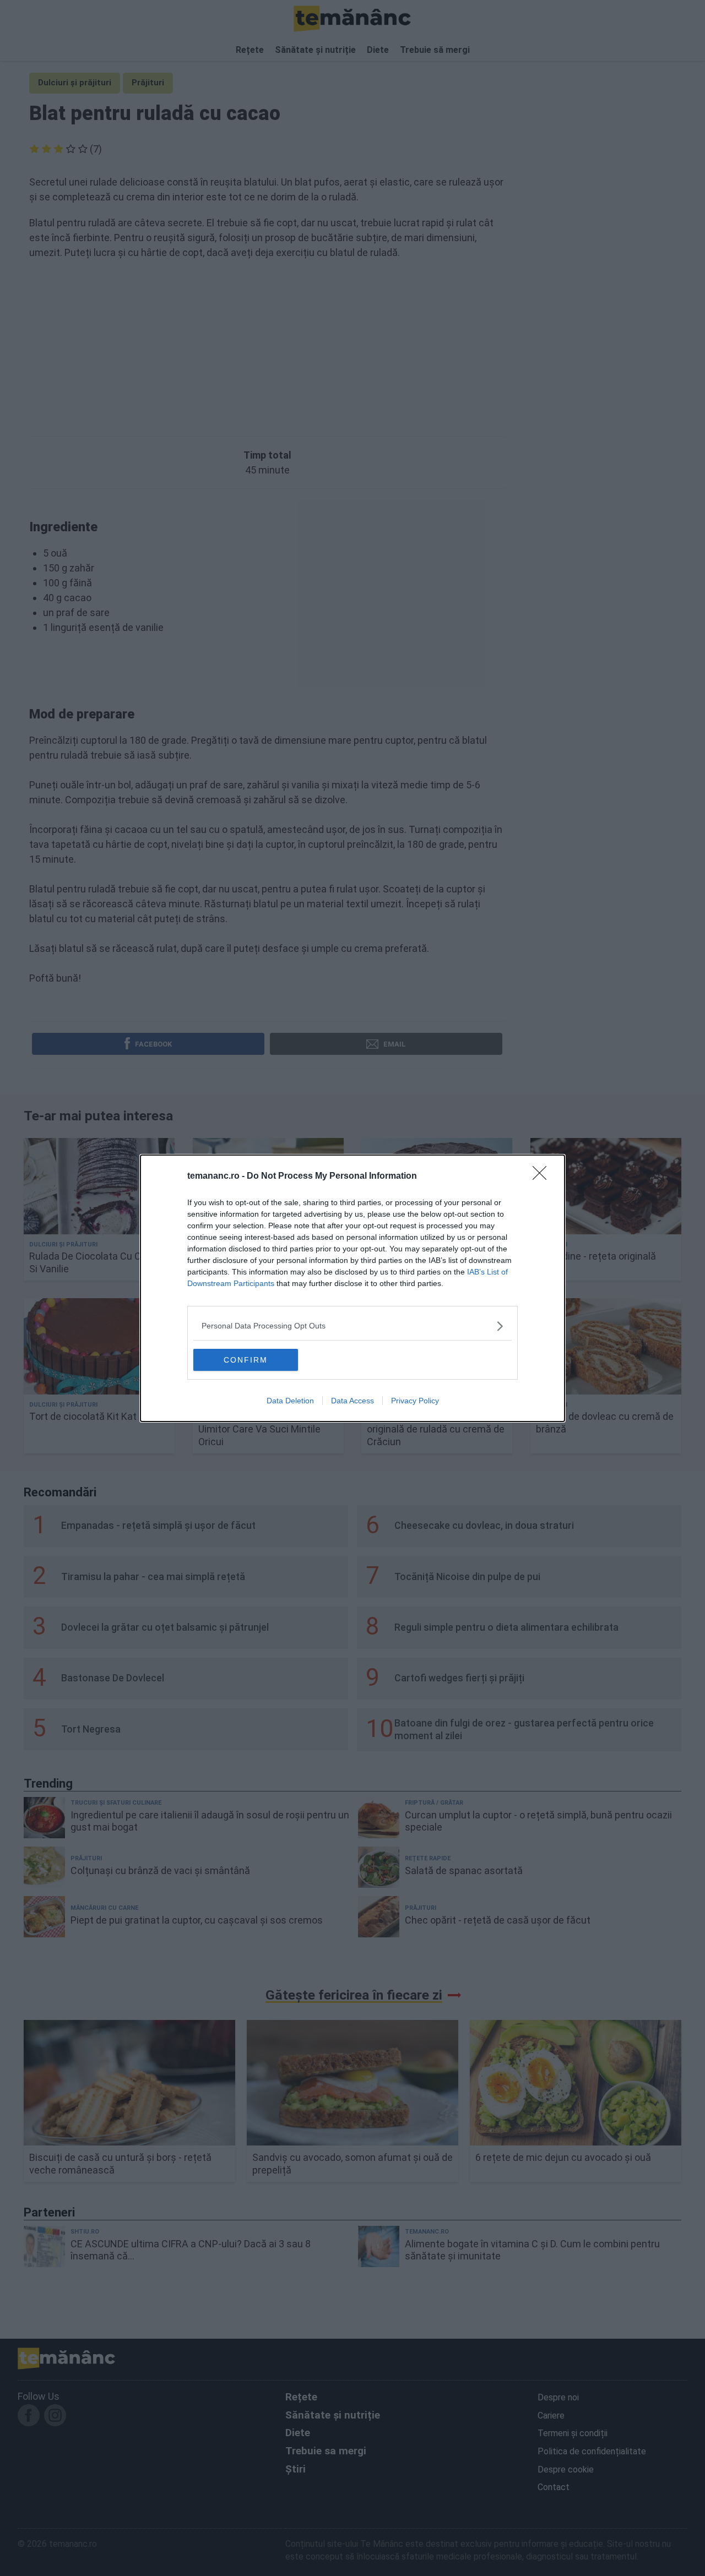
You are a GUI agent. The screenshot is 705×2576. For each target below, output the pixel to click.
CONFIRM (246, 1360)
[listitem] (352, 1326)
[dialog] (352, 1288)
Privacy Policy (415, 1401)
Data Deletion (290, 1401)
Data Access (352, 1401)
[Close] (543, 1177)
